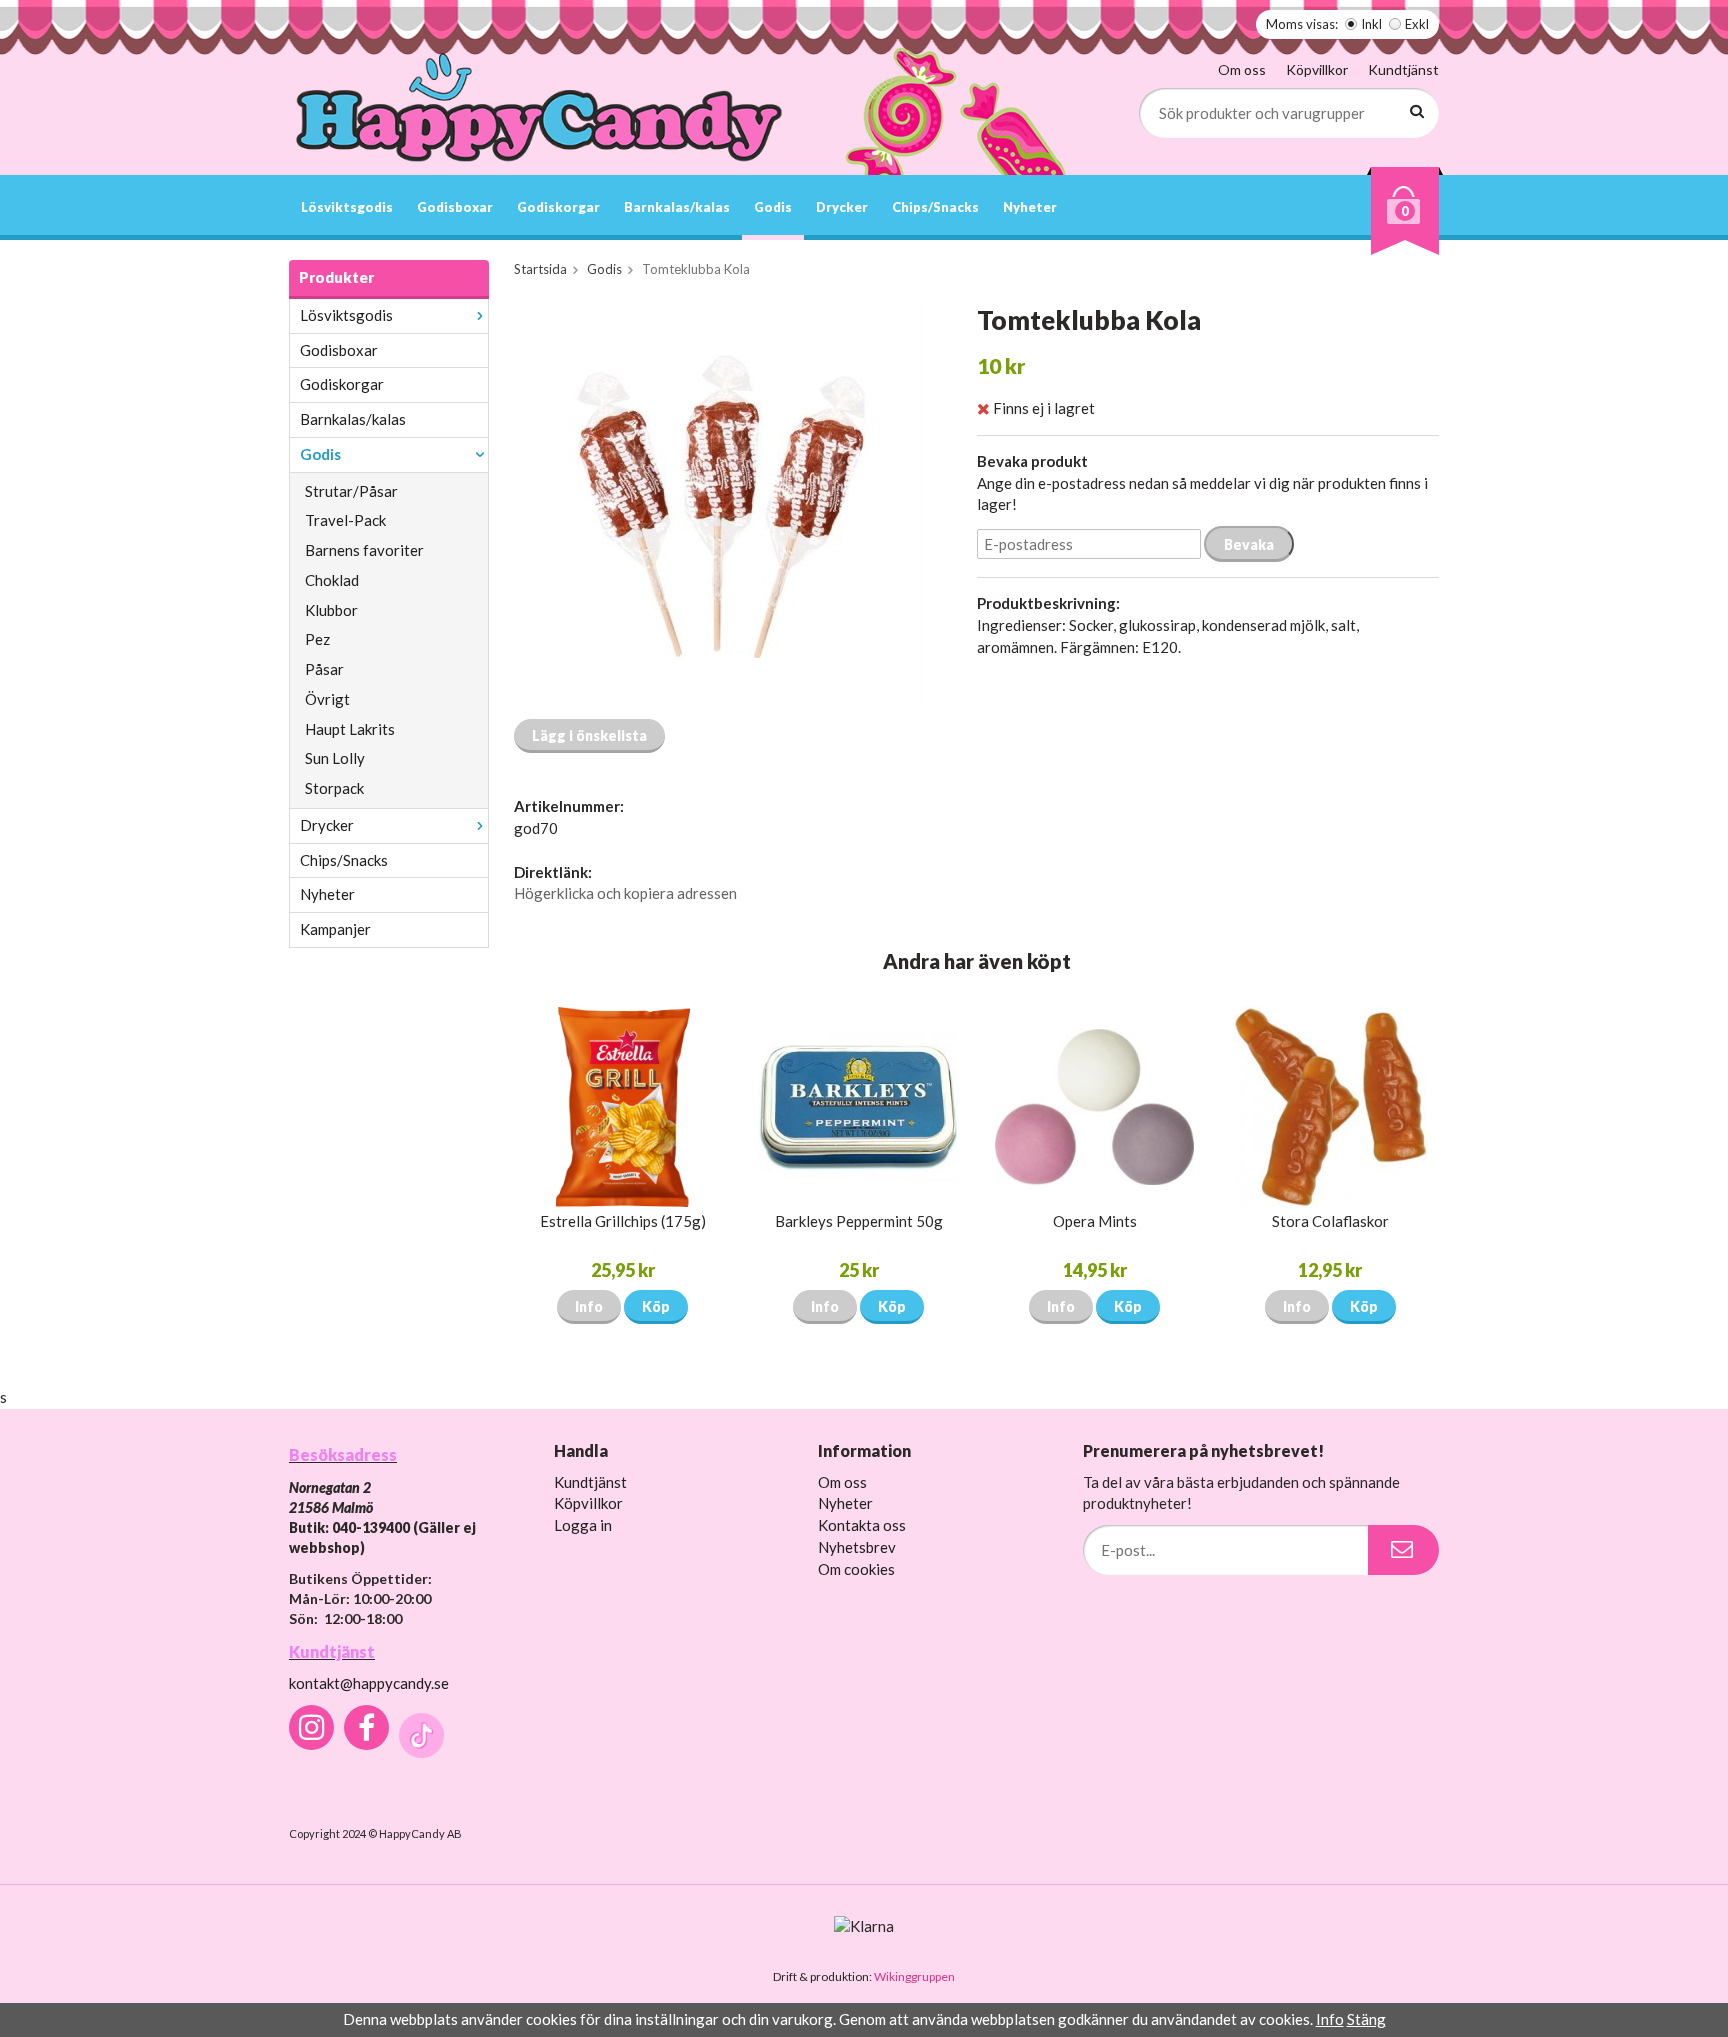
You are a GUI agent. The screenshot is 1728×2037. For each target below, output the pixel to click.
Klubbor (331, 610)
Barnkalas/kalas (677, 207)
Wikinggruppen (914, 1976)
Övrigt (327, 699)
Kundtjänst (1403, 69)
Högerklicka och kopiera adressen (625, 893)
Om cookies (856, 1569)
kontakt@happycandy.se (369, 1683)
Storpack (334, 788)
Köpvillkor (1317, 69)
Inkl (1371, 24)
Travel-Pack (345, 520)
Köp (656, 1306)
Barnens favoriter (364, 550)
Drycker (842, 207)
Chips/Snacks (935, 207)
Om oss (1242, 69)
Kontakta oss (862, 1525)
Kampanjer (335, 929)
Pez (317, 639)
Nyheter (1030, 207)
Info (589, 1306)
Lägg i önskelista (589, 735)
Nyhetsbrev (857, 1547)
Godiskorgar (558, 207)
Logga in (583, 1525)
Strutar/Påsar (351, 491)
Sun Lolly (335, 758)
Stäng (1366, 2019)
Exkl (1417, 24)
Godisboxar (455, 207)
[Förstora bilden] (722, 504)
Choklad (332, 580)
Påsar (324, 669)
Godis (773, 207)
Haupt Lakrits (350, 729)
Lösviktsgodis (347, 207)
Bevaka (1249, 544)
